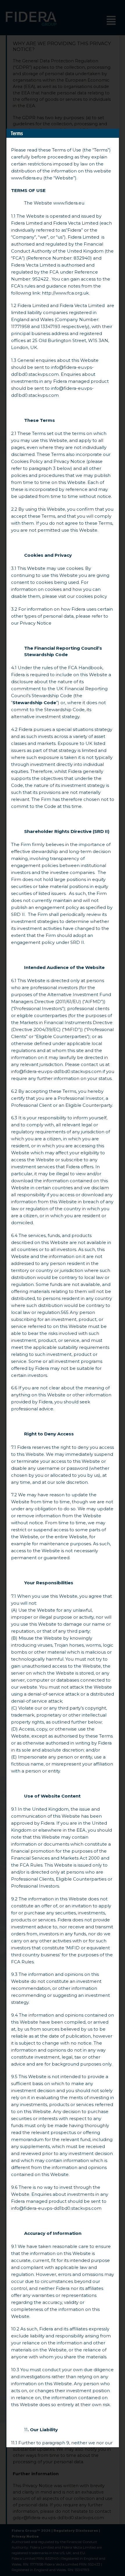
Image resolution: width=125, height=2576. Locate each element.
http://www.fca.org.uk (65, 293)
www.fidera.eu (27, 178)
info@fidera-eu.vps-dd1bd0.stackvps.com (56, 1071)
